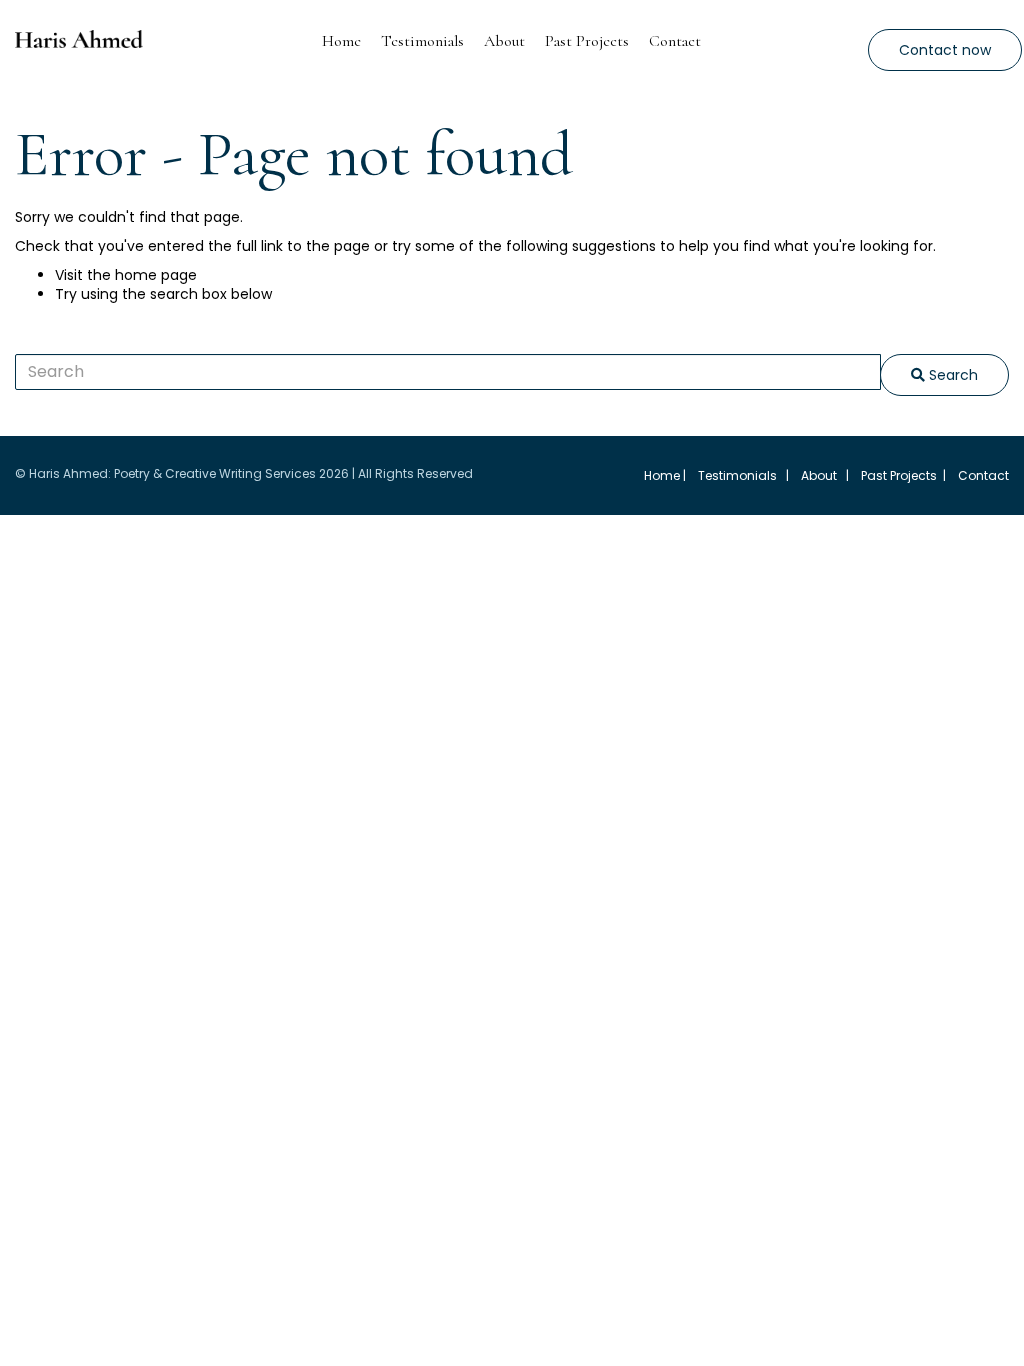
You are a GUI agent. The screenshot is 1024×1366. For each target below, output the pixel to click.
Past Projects (587, 41)
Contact (675, 41)
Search (951, 375)
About (504, 41)
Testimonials (422, 41)
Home (341, 41)
